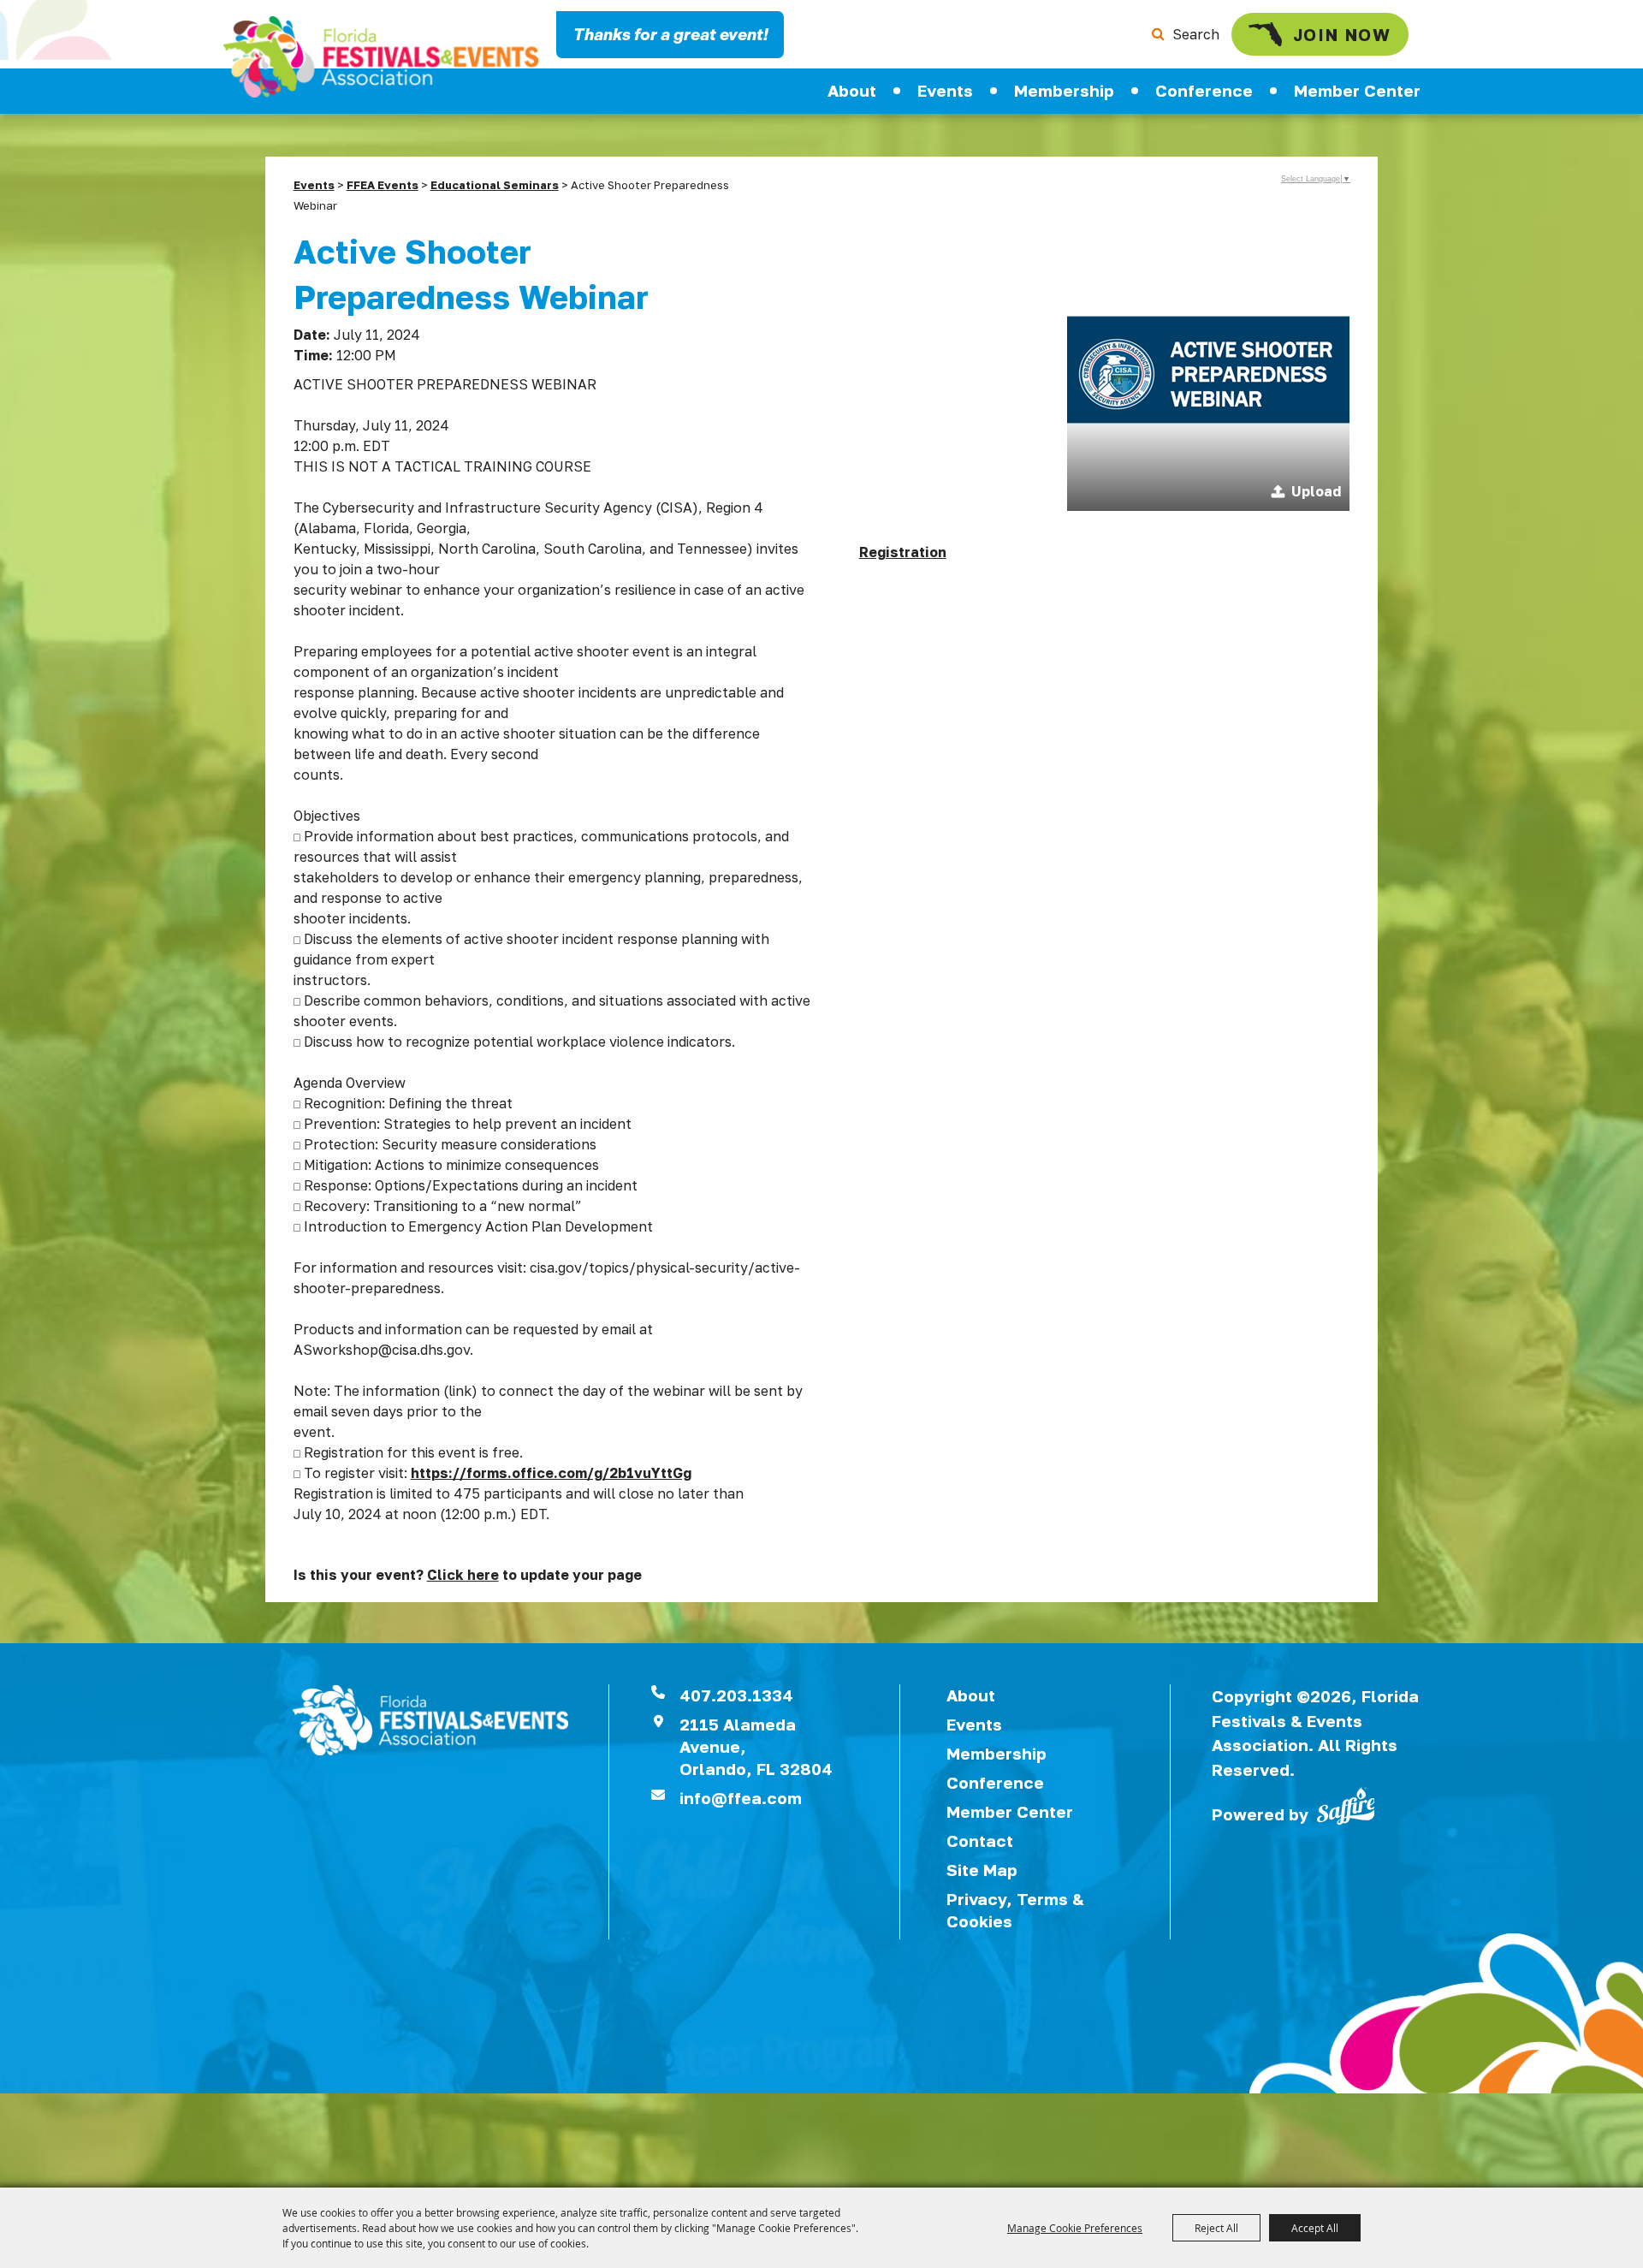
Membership (1064, 90)
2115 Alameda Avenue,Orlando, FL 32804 (756, 1746)
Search (1196, 34)
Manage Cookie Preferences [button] (1075, 2228)
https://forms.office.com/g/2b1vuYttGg (551, 1473)
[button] (1208, 370)
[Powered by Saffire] (1346, 1804)
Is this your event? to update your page (468, 1575)
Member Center (1357, 90)
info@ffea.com (741, 1798)
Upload (1316, 491)
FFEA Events (383, 185)
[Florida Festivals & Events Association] (381, 57)
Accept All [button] (1315, 2228)
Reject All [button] (1216, 2228)
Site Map (982, 1870)
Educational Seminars (495, 185)
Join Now (1342, 34)
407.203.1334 (736, 1695)
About (852, 90)
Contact (980, 1841)
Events (945, 90)
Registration (903, 552)
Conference (1204, 90)
